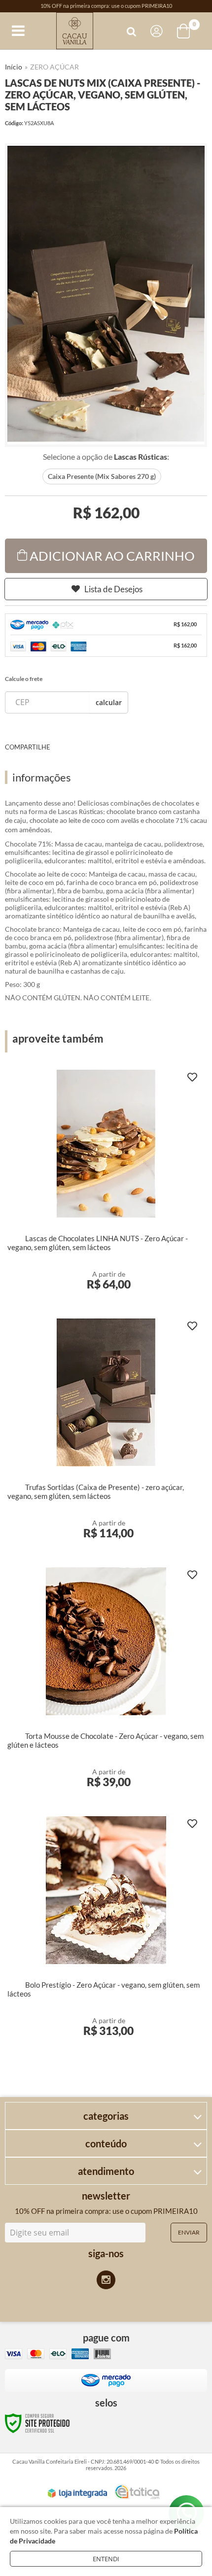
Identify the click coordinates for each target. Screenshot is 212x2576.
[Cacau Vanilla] (74, 31)
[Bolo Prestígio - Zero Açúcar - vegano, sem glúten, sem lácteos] (106, 1932)
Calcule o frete (24, 679)
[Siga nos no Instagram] (106, 2280)
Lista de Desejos (113, 589)
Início (14, 67)
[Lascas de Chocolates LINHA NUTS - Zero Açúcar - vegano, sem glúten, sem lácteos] (106, 1186)
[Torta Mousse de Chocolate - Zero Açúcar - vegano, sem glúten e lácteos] (106, 1683)
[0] (184, 31)
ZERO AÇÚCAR (54, 67)
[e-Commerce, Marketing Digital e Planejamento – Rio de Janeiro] (137, 2492)
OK (109, 702)
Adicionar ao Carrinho (112, 556)
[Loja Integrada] (77, 2493)
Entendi (106, 2559)
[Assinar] (189, 2233)
